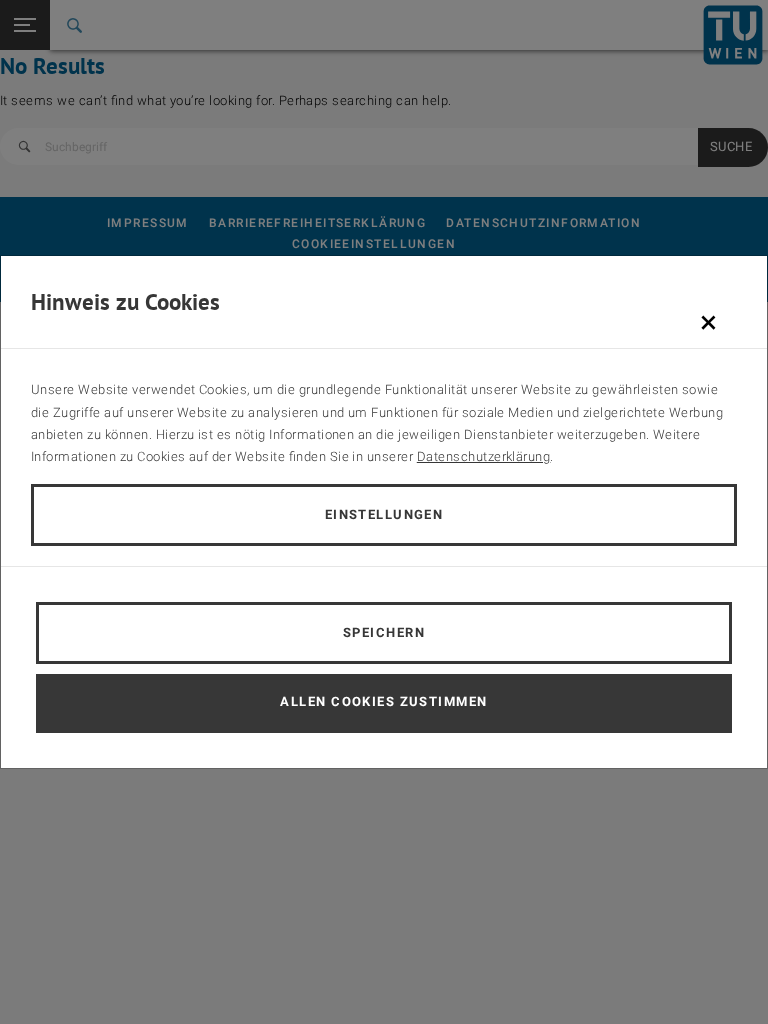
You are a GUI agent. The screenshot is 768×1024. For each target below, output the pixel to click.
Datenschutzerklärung (484, 456)
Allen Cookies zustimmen (383, 701)
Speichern (384, 632)
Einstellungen (384, 514)
